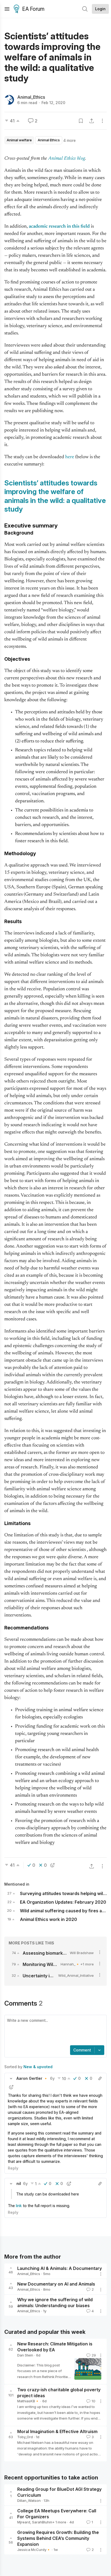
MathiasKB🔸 (28, 2401)
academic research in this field (59, 227)
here (70, 457)
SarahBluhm (42, 2522)
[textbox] (54, 2031)
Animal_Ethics (31, 97)
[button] (11, 2078)
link (19, 2206)
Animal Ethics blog (67, 159)
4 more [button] (70, 140)
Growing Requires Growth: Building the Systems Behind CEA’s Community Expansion (58, 2538)
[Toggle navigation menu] (7, 9)
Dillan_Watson (29, 2500)
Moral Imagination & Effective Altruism (57, 2431)
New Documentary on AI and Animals (56, 2284)
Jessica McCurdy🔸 (34, 2550)
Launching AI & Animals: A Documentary (60, 2268)
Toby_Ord (25, 2437)
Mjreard (24, 2522)
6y (52, 2078)
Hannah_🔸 (70, 1964)
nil (19, 2183)
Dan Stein (25, 2355)
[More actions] (102, 121)
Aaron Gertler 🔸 (32, 2078)
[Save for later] (81, 121)
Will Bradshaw (82, 1953)
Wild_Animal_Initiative (76, 1975)
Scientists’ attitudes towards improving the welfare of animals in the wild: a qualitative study (55, 496)
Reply (13, 2168)
